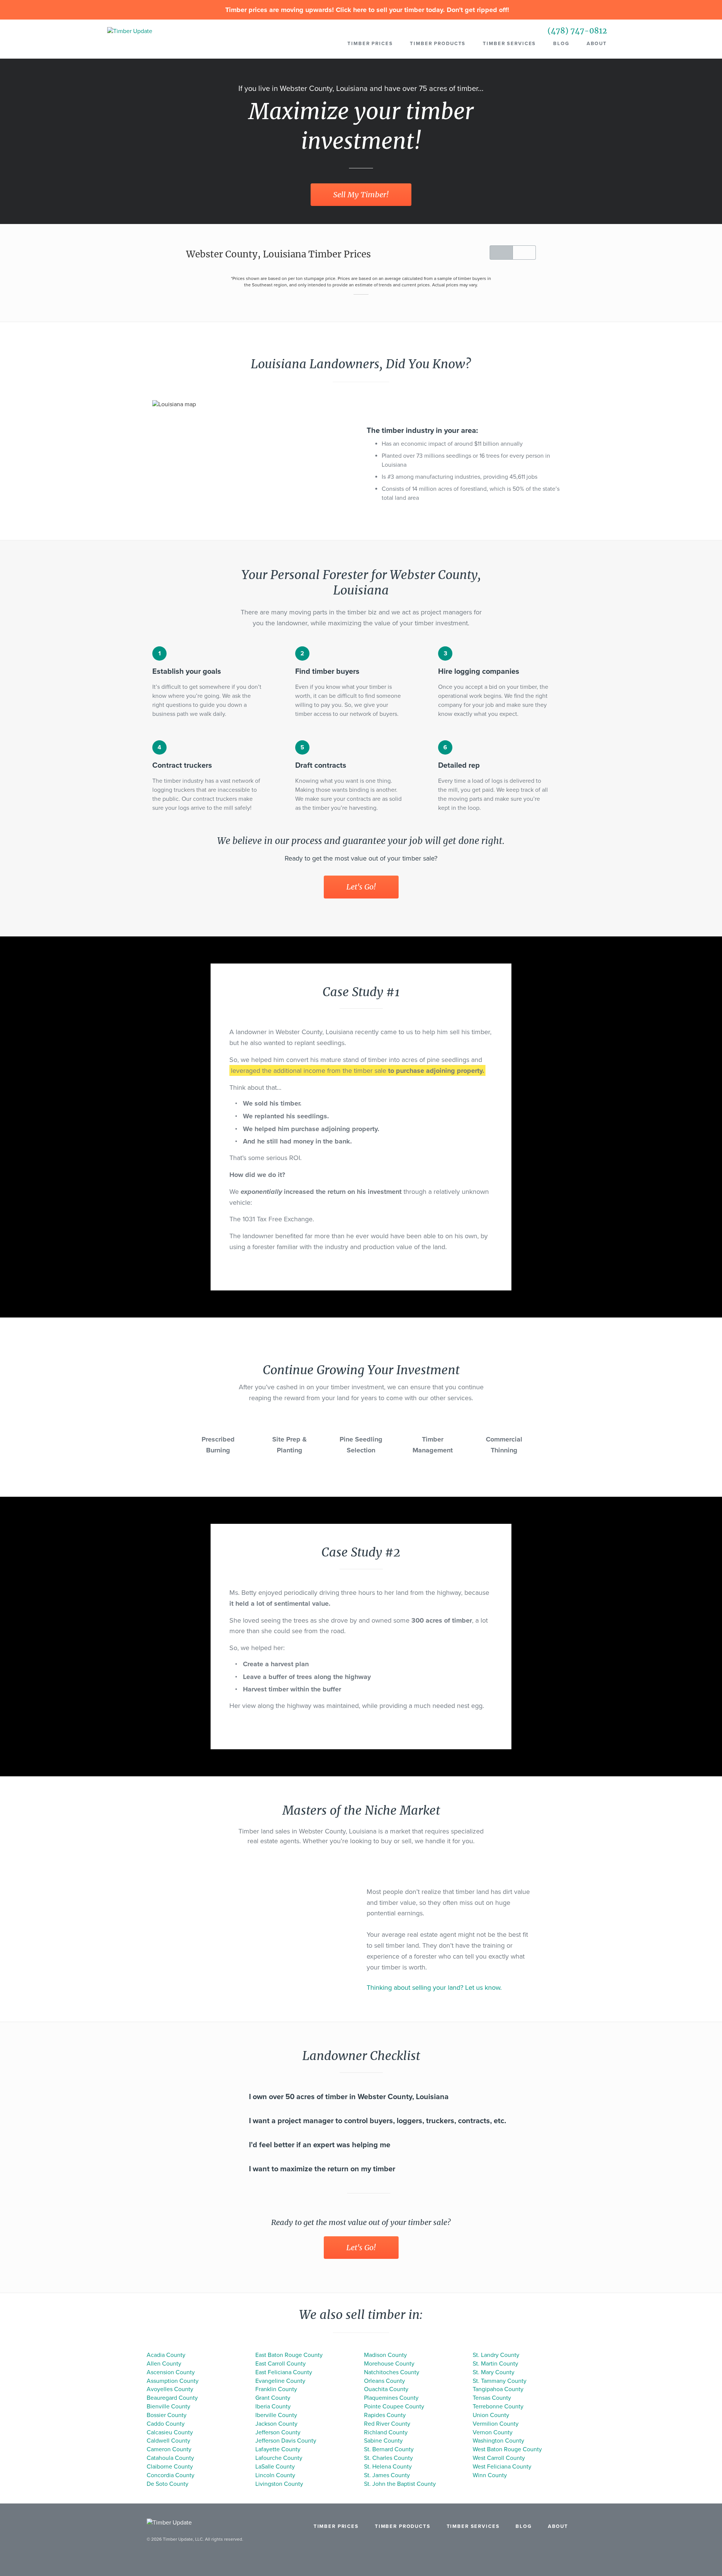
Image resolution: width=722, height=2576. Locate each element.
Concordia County (171, 2475)
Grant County (273, 2398)
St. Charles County (388, 2458)
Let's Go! (361, 887)
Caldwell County (168, 2441)
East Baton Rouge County (289, 2355)
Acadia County (166, 2355)
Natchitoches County (392, 2372)
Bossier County (167, 2415)
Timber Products (438, 44)
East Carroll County (281, 2364)
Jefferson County (278, 2432)
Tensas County (492, 2398)
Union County (491, 2415)
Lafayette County (278, 2449)
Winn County (490, 2475)
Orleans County (385, 2381)
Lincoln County (275, 2475)
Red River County (387, 2424)
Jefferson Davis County (286, 2441)
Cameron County (169, 2449)
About (597, 44)
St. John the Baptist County (400, 2484)
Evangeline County (280, 2381)
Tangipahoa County (498, 2389)
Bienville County (168, 2407)
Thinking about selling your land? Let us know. (434, 1988)
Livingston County (279, 2484)
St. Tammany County (500, 2381)
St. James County (387, 2475)
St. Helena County (388, 2467)
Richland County (386, 2432)
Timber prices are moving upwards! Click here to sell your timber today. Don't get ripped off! (366, 10)
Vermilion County (496, 2424)
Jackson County (276, 2424)
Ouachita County (386, 2389)
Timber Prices (370, 44)
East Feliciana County (284, 2372)
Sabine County (383, 2441)
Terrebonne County (498, 2407)
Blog (561, 44)
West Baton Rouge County (507, 2449)
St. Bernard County (389, 2449)
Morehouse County (389, 2364)
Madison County (385, 2355)
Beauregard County (172, 2398)
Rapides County (385, 2415)
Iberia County (273, 2407)
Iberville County (276, 2415)
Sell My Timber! (361, 194)
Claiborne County (170, 2467)
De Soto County (168, 2484)
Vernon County (493, 2432)
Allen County (164, 2364)
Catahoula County (170, 2458)
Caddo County (166, 2424)
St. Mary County (494, 2372)
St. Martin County (495, 2364)
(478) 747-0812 (577, 31)
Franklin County (276, 2389)
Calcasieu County (170, 2432)
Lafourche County (279, 2458)
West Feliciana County (502, 2467)
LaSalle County (275, 2467)
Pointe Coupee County (394, 2407)
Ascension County (171, 2372)
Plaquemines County (391, 2398)
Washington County (498, 2441)
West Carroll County (499, 2458)
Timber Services (509, 44)
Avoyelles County (170, 2389)
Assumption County (173, 2381)
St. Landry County (496, 2355)
